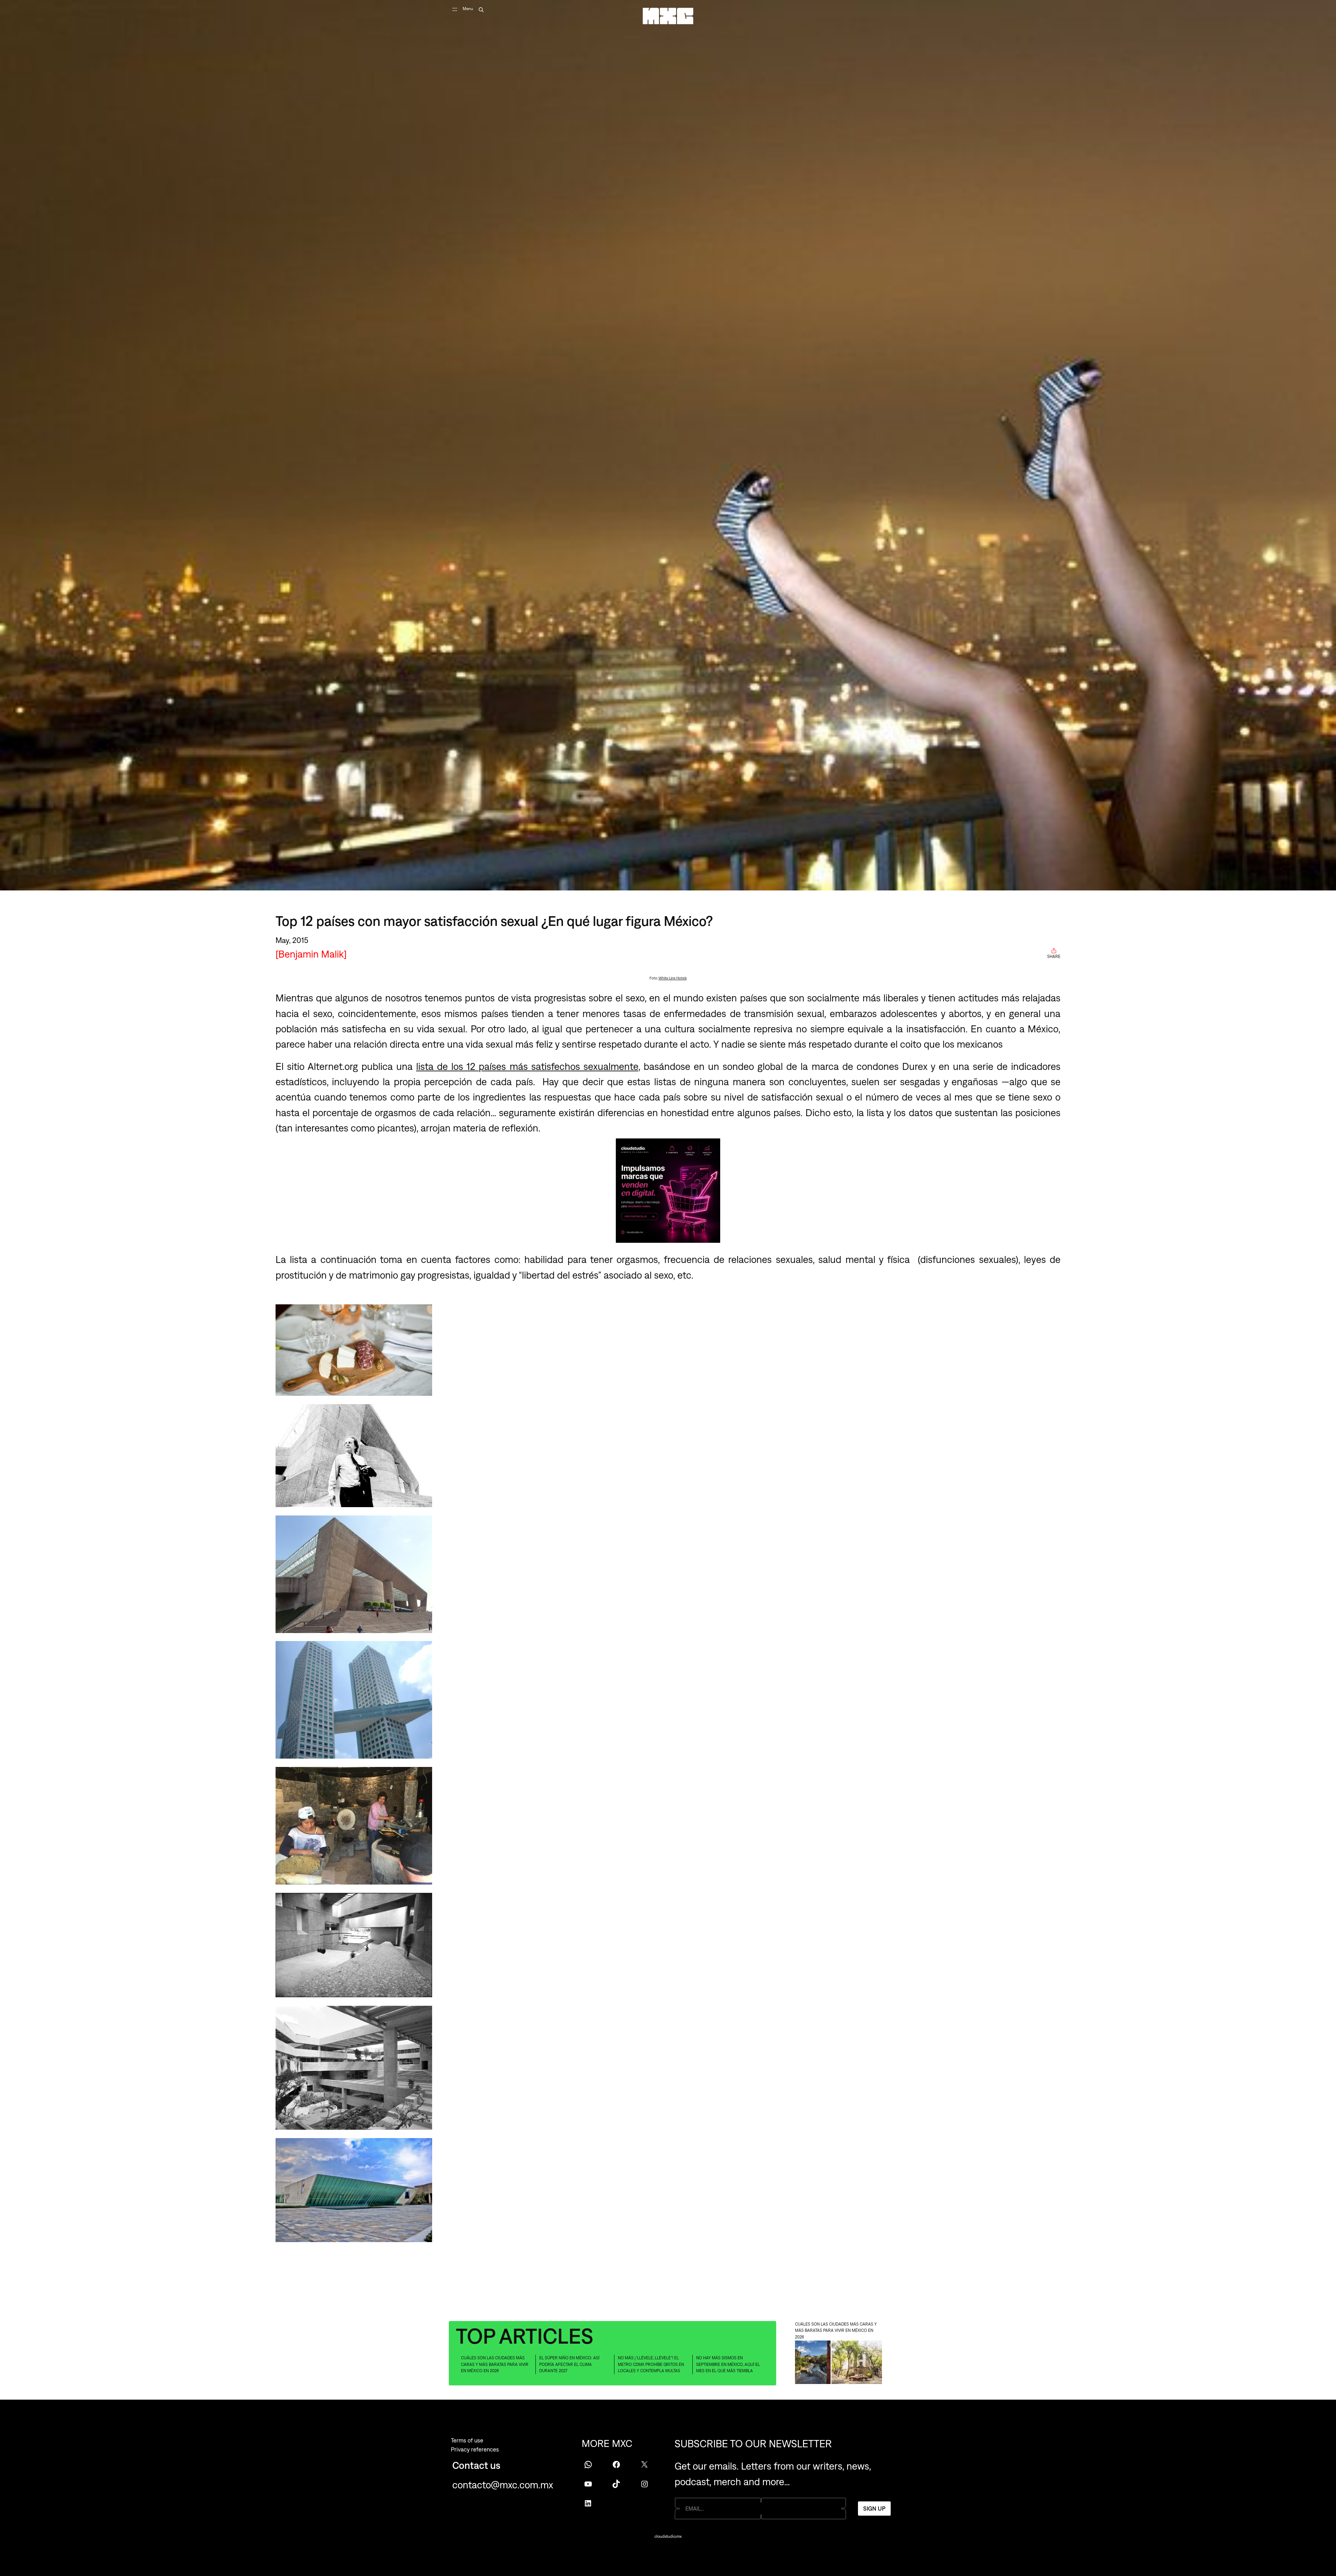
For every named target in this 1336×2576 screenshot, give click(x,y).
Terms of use (467, 2440)
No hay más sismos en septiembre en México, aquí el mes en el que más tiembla (728, 2364)
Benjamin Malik (311, 954)
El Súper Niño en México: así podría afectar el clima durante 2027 (569, 2364)
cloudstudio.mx (668, 2536)
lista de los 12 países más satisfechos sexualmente (527, 1066)
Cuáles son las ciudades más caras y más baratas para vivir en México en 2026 (495, 2364)
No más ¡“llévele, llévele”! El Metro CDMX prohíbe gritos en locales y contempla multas (651, 2364)
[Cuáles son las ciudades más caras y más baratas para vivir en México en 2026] (838, 2363)
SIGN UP (874, 2508)
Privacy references (475, 2449)
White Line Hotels (673, 978)
